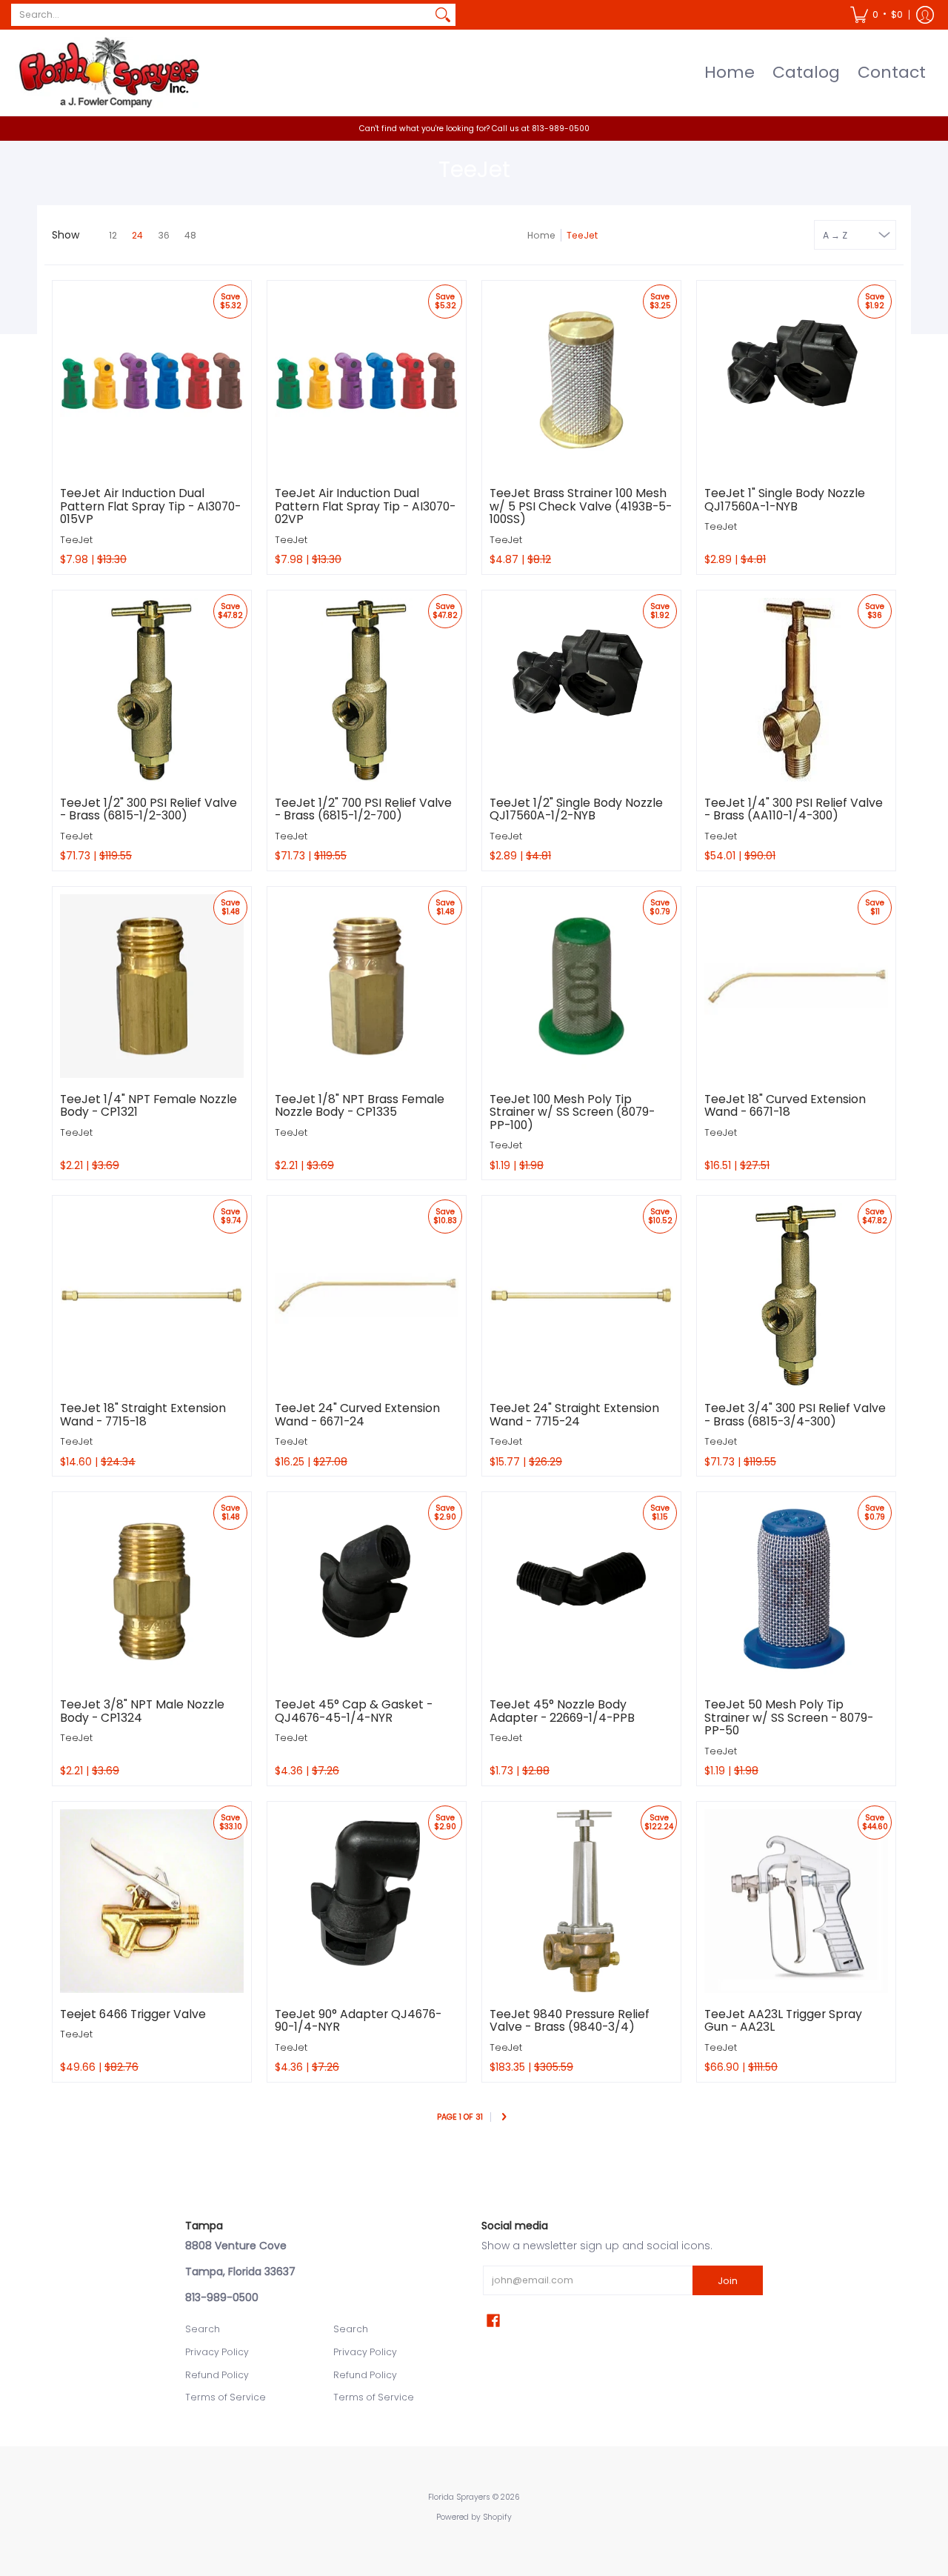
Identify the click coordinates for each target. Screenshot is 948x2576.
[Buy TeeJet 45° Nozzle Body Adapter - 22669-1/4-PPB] (581, 1591)
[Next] (504, 2118)
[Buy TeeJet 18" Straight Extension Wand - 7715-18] (152, 1295)
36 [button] (164, 235)
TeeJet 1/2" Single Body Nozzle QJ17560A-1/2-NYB (576, 809)
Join (728, 2281)
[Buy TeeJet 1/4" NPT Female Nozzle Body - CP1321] (152, 986)
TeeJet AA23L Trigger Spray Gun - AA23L (783, 2021)
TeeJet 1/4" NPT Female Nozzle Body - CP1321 (148, 1106)
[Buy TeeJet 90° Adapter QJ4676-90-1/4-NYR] (367, 1901)
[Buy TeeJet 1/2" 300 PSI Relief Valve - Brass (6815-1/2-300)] (152, 690)
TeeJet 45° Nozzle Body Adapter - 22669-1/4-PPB (562, 1711)
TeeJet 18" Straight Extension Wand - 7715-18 (143, 1415)
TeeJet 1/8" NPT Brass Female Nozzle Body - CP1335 (360, 1106)
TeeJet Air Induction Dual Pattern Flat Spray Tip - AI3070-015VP (150, 506)
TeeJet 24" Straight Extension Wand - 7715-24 (574, 1415)
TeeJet (76, 540)
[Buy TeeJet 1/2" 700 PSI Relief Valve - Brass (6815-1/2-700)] (367, 690)
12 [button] (113, 235)
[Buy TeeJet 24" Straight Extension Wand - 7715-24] (581, 1295)
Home (541, 235)
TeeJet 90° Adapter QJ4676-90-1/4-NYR (358, 2021)
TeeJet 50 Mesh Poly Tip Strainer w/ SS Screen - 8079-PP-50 (789, 1717)
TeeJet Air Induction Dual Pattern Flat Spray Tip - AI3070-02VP (365, 506)
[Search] (443, 15)
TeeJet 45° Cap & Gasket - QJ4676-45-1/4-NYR (354, 1711)
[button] (877, 15)
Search (203, 2329)
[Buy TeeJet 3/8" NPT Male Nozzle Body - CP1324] (152, 1591)
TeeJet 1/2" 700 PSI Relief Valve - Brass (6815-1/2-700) (363, 809)
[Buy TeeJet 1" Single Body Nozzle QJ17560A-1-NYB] (796, 380)
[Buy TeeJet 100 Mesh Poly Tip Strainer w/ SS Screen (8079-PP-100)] (581, 986)
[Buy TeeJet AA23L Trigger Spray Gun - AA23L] (796, 1901)
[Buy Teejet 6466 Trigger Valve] (152, 1901)
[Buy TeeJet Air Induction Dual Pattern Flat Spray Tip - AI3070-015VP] (152, 380)
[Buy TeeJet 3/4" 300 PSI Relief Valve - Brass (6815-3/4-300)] (796, 1295)
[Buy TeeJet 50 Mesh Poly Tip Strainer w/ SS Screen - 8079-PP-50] (796, 1591)
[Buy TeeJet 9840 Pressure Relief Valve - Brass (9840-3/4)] (581, 1901)
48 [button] (190, 235)
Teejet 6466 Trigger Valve (133, 2014)
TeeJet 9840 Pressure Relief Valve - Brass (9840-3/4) (570, 2021)
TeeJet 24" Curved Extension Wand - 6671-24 (357, 1415)
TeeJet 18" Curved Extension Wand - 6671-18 (785, 1106)
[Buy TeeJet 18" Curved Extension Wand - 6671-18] (796, 986)
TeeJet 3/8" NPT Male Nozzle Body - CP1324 (142, 1711)
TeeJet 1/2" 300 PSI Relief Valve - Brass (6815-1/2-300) (148, 809)
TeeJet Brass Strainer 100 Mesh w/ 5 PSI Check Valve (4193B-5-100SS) (581, 506)
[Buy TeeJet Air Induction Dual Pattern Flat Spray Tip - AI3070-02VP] (367, 380)
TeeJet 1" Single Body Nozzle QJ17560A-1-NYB (785, 500)
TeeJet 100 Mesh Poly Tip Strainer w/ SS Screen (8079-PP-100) (572, 1112)
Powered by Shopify (474, 2517)
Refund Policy (217, 2375)
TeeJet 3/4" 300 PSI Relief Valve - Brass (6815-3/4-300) (795, 1415)
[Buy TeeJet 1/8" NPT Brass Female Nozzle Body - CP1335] (367, 986)
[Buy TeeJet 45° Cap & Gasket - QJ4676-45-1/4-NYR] (367, 1591)
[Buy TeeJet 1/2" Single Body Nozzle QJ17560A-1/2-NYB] (581, 690)
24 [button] (137, 235)
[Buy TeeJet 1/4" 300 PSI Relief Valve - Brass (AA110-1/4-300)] (796, 690)
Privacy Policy (217, 2352)
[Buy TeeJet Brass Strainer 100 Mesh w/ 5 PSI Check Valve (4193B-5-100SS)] (581, 380)
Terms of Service (226, 2397)
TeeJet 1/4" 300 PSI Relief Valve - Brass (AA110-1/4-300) (794, 809)
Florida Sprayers (459, 2497)
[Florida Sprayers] (107, 73)
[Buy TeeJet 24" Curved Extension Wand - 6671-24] (367, 1295)
